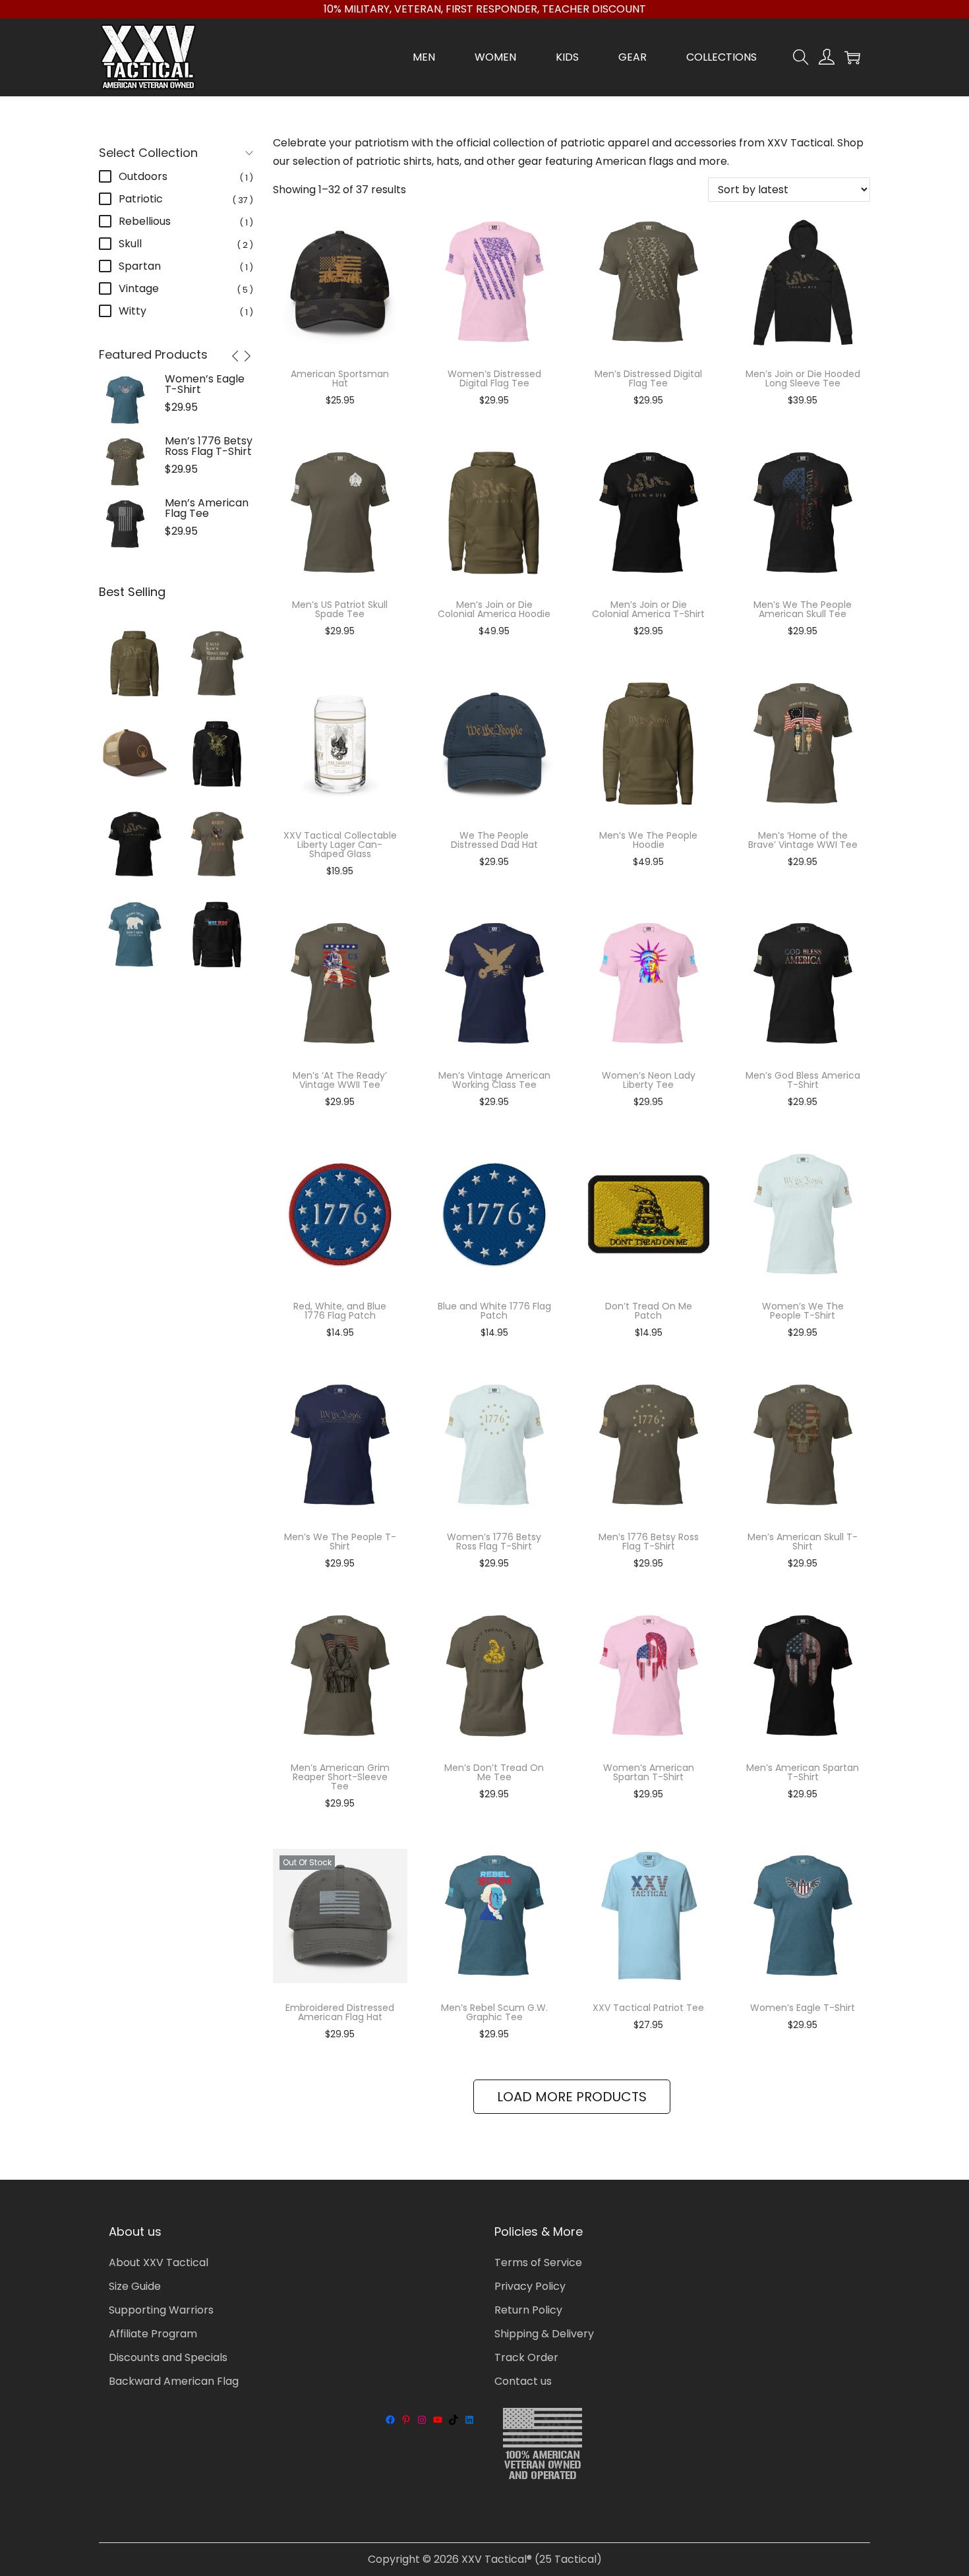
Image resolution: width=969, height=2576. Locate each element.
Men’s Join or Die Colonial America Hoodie (494, 609)
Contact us (523, 2381)
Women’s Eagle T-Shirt (803, 2008)
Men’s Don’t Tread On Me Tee (494, 1772)
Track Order (526, 2357)
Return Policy (528, 2310)
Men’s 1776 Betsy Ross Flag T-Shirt (649, 1542)
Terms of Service (538, 2262)
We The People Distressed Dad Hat (494, 840)
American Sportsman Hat (340, 378)
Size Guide (135, 2286)
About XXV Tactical (159, 2262)
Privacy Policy (530, 2286)
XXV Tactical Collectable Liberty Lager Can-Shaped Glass (340, 845)
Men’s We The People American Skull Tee (803, 609)
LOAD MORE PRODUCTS (572, 2097)
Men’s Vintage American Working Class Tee (494, 1080)
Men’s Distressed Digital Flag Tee (648, 378)
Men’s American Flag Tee (207, 508)
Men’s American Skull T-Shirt (803, 1542)
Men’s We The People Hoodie (648, 840)
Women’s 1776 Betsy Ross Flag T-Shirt (494, 1542)
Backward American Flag (174, 2381)
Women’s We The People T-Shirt (803, 1311)
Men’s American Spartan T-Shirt (803, 1772)
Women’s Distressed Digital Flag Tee (494, 378)
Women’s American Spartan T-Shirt (649, 1772)
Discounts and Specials (168, 2357)
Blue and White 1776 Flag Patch (494, 1311)
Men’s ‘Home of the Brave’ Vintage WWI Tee (803, 840)
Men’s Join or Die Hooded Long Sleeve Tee (803, 378)
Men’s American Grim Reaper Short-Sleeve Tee (340, 1777)
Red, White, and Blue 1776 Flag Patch (340, 1311)
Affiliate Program (153, 2334)
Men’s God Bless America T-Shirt (803, 1080)
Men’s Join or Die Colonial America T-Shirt (648, 609)
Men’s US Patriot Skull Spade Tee (340, 609)
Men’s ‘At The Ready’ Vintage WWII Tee (340, 1080)
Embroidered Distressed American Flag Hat (340, 2012)
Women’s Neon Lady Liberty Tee (649, 1080)
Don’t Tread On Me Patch (649, 1311)
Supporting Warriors (161, 2310)
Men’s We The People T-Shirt (340, 1542)
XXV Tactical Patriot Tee (648, 2008)
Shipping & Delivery (544, 2334)
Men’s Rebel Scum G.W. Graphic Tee (494, 2012)
